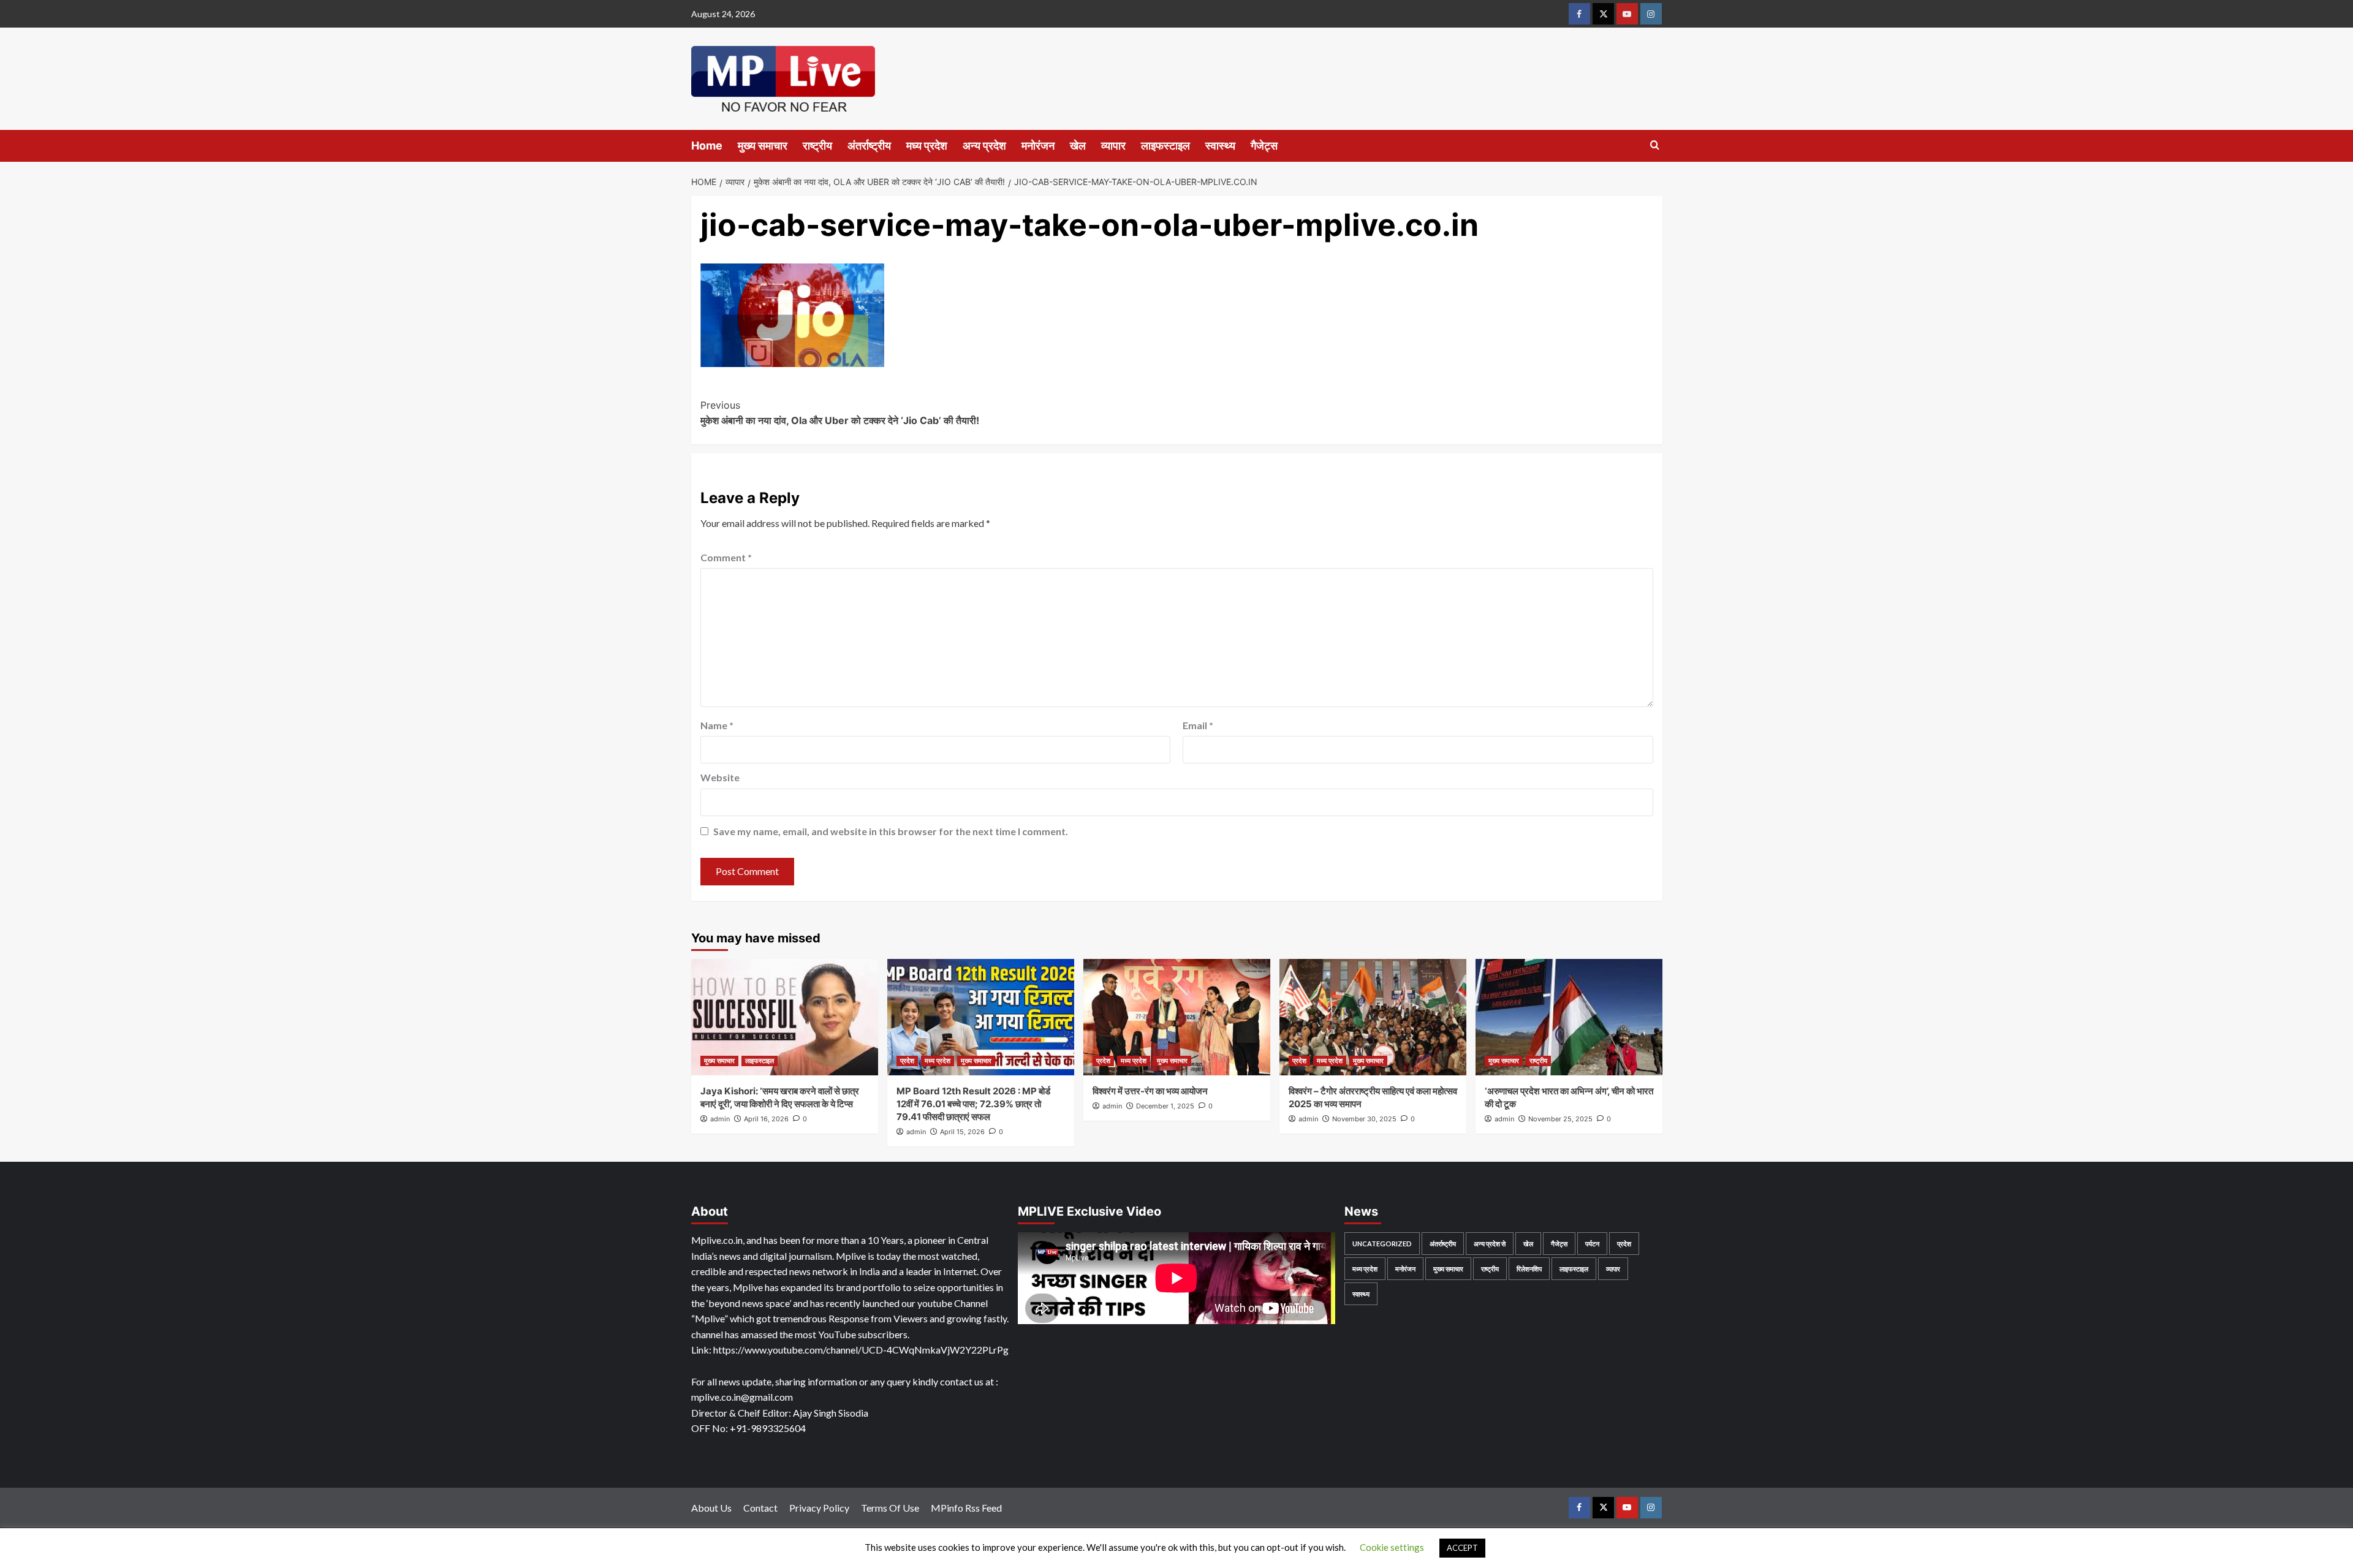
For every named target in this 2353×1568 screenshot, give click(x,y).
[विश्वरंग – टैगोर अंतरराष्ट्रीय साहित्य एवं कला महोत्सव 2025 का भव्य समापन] (1373, 1017)
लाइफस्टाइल (1165, 146)
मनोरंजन (1038, 146)
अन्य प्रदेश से (1490, 1244)
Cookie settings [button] (1392, 1547)
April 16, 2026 (766, 1119)
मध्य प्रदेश (927, 146)
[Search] (1655, 146)
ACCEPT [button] (1462, 1548)
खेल (1078, 146)
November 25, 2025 (1560, 1119)
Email (1198, 725)
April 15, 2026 (962, 1132)
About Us (711, 1508)
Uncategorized (1382, 1244)
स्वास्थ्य (1220, 146)
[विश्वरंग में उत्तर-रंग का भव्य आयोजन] (1177, 1017)
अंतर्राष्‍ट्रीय (869, 146)
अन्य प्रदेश (984, 146)
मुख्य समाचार (763, 146)
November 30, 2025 (1364, 1119)
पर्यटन (1592, 1244)
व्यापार (1113, 146)
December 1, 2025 (1165, 1106)
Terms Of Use (890, 1508)
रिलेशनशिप (1529, 1269)
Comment (726, 557)
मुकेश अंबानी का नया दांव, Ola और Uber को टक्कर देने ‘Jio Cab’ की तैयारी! (840, 413)
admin (720, 1119)
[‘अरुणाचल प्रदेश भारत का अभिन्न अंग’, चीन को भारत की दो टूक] (1569, 1017)
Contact (760, 1508)
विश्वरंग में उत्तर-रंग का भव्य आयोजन (1150, 1091)
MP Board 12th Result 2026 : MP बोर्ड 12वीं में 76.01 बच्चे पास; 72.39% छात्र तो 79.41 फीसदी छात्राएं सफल (973, 1104)
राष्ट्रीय (817, 146)
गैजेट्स (1264, 146)
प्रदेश (907, 1061)
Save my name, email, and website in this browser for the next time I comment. (891, 831)
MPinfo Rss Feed (966, 1508)
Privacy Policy (819, 1508)
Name (717, 725)
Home (707, 146)
